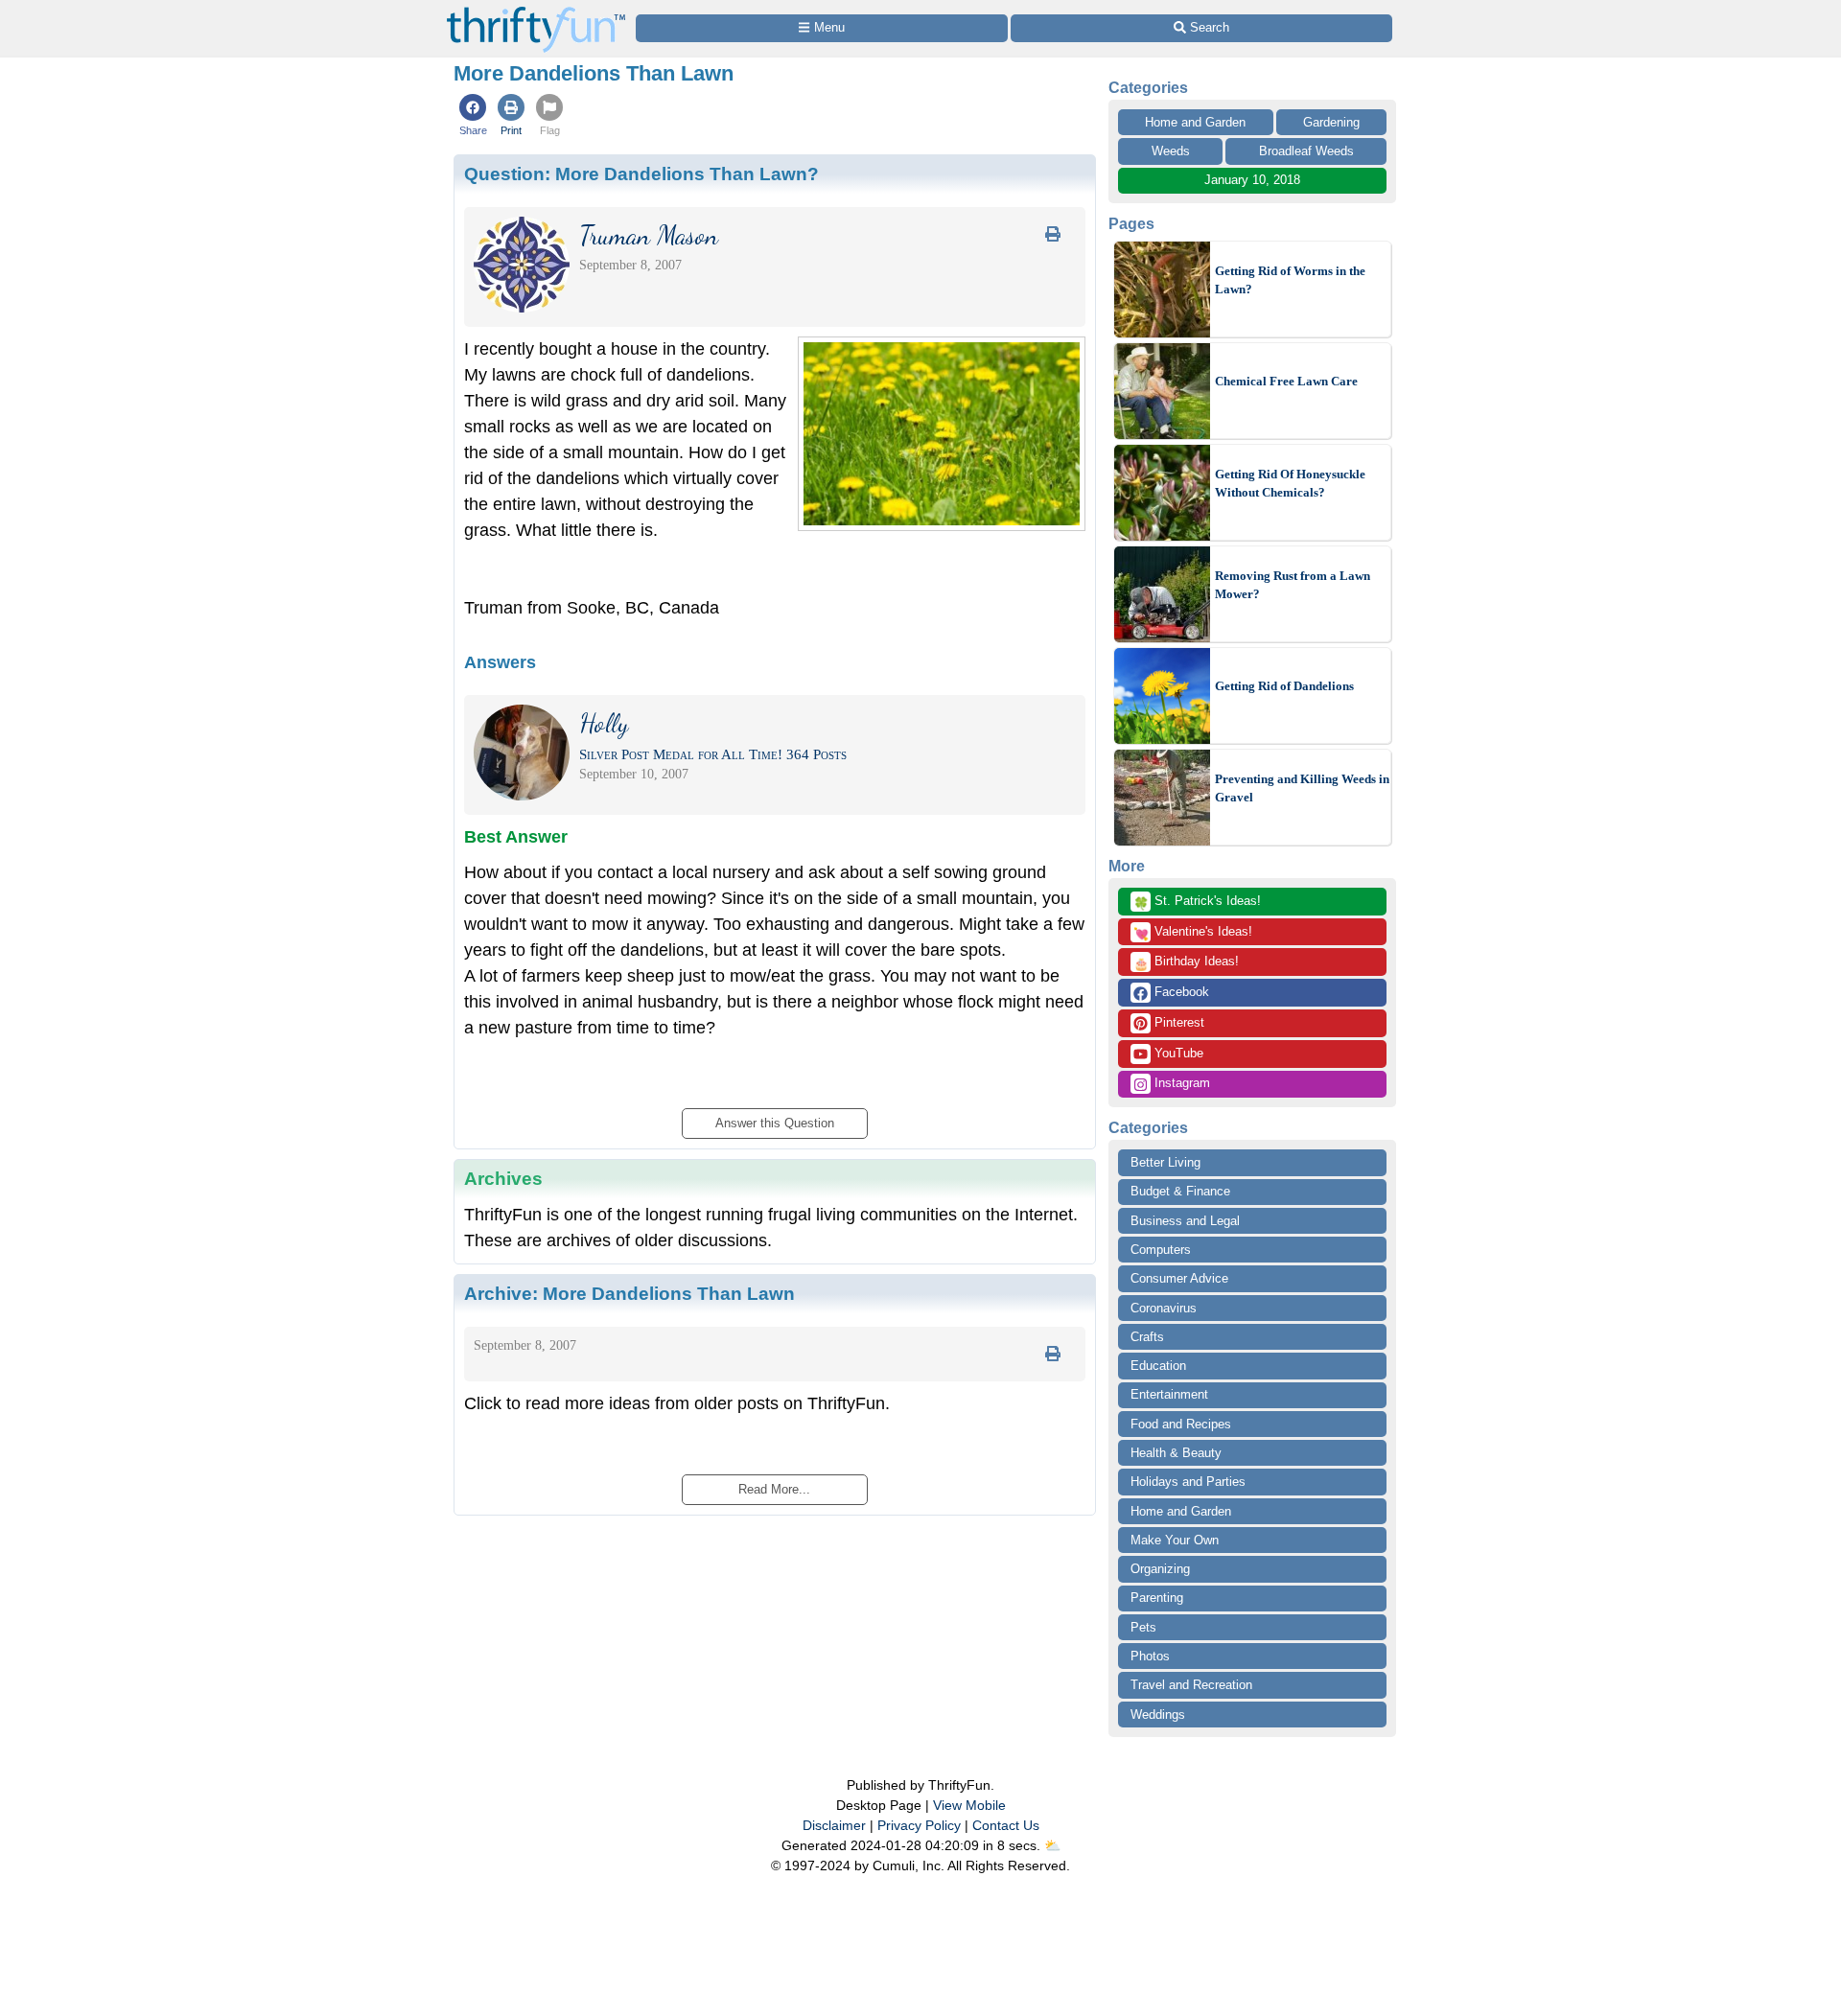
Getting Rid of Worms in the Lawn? (1290, 280)
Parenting (1157, 1598)
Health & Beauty (1176, 1453)
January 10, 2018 (1252, 180)
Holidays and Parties (1188, 1482)
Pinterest (1177, 1022)
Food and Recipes (1181, 1424)
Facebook (1180, 992)
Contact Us (1006, 1825)
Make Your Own (1175, 1540)
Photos (1150, 1656)
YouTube (1177, 1053)
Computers (1161, 1250)
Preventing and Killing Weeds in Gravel (1302, 788)
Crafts (1147, 1337)
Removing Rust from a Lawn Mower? (1293, 585)
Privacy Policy (919, 1825)
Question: (641, 174)
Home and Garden (1195, 122)
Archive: (629, 1293)
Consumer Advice (1179, 1278)
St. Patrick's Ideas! (1197, 902)
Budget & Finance (1180, 1191)
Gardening (1331, 122)
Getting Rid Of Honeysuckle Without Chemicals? (1290, 484)
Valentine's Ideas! (1193, 933)
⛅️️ (1052, 1845)
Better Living (1165, 1162)
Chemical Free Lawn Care (1286, 381)
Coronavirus (1164, 1308)
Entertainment (1169, 1394)
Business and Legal (1185, 1221)
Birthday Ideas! (1186, 962)
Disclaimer (834, 1825)
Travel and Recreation (1191, 1685)
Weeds (1171, 151)
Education (1158, 1366)
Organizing (1160, 1569)
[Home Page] (536, 11)
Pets (1143, 1627)
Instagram (1180, 1083)
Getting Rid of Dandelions (1284, 686)
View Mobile (969, 1805)
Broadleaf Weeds (1306, 151)
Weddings (1158, 1715)
